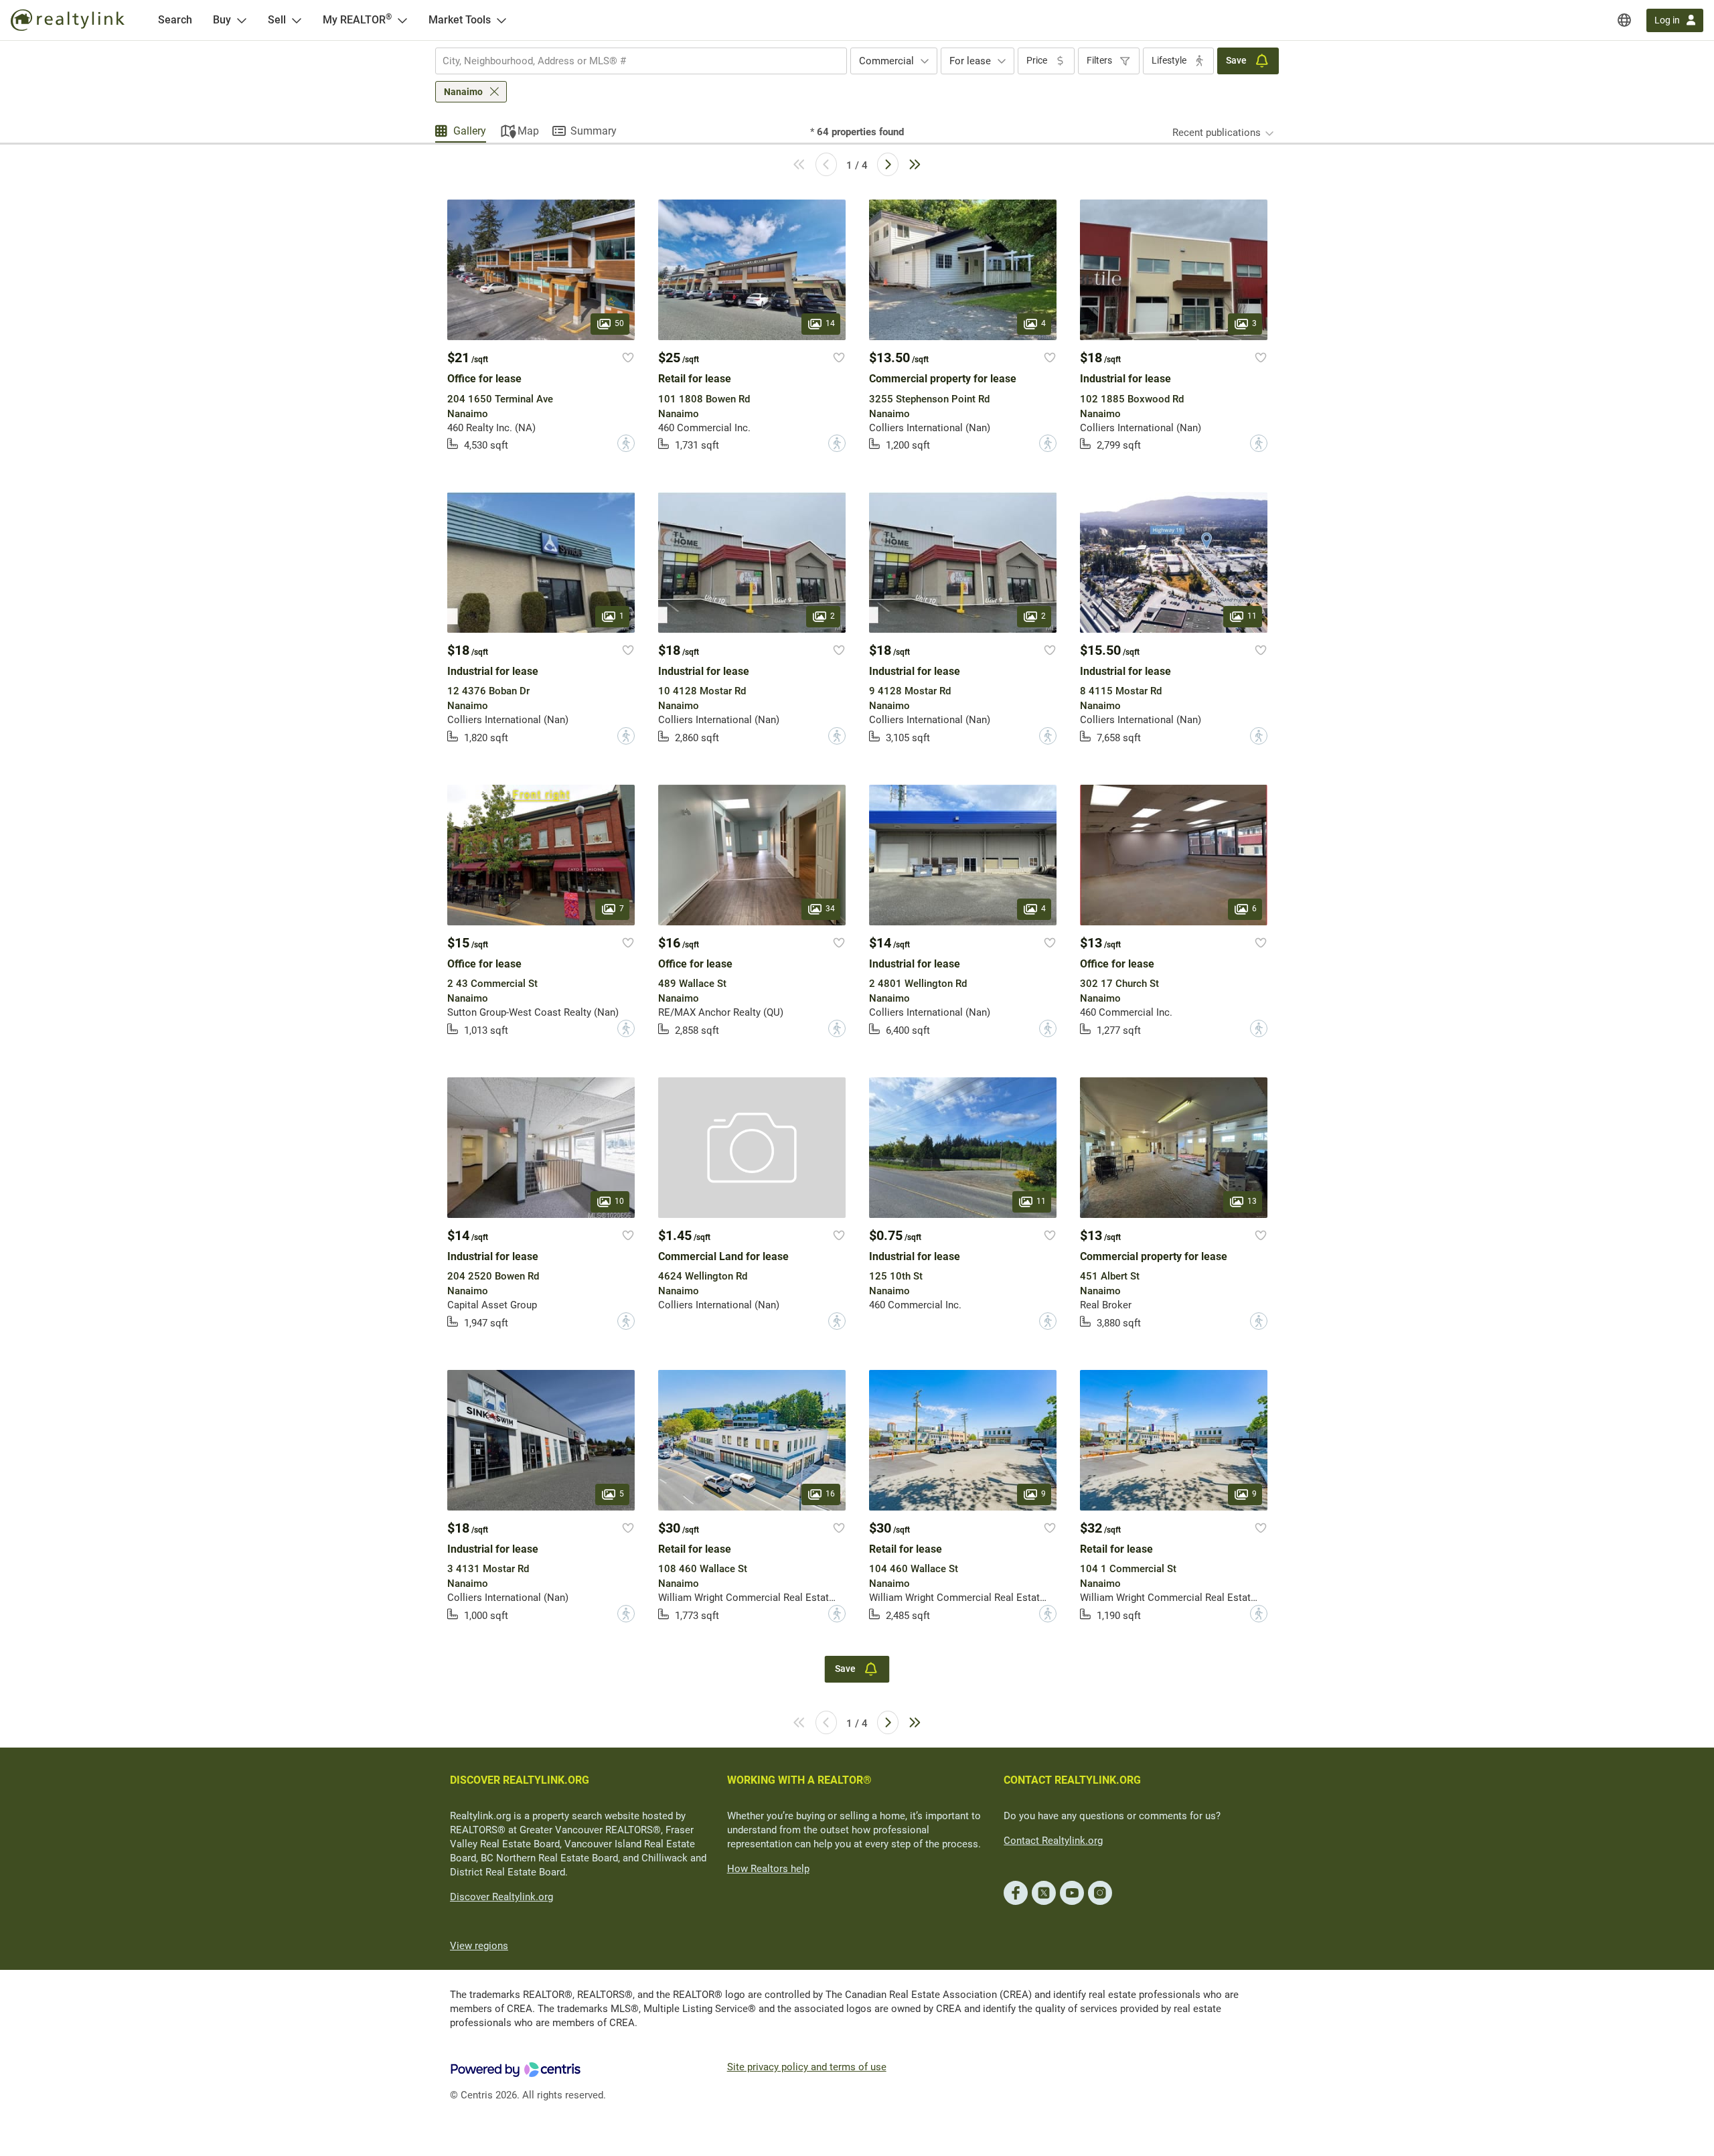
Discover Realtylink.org (501, 1897)
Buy (222, 20)
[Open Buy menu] (242, 20)
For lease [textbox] (970, 61)
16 (830, 1494)
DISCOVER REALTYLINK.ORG (520, 1780)
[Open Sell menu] (297, 20)
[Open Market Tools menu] (501, 20)
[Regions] (1624, 20)
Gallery (470, 131)
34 (830, 909)
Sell (277, 20)
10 (619, 1201)
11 (1252, 616)
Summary (594, 131)
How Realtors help (768, 1869)
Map (528, 131)
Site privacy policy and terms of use (807, 2067)
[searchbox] (633, 61)
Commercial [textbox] (886, 61)
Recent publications (1217, 133)
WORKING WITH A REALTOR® (799, 1780)
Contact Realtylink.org (1053, 1841)
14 (830, 324)
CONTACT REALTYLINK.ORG (1072, 1780)
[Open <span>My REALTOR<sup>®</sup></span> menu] (402, 20)
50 (619, 324)
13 (1252, 1201)
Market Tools (460, 20)
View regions (479, 1946)
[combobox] (641, 61)
